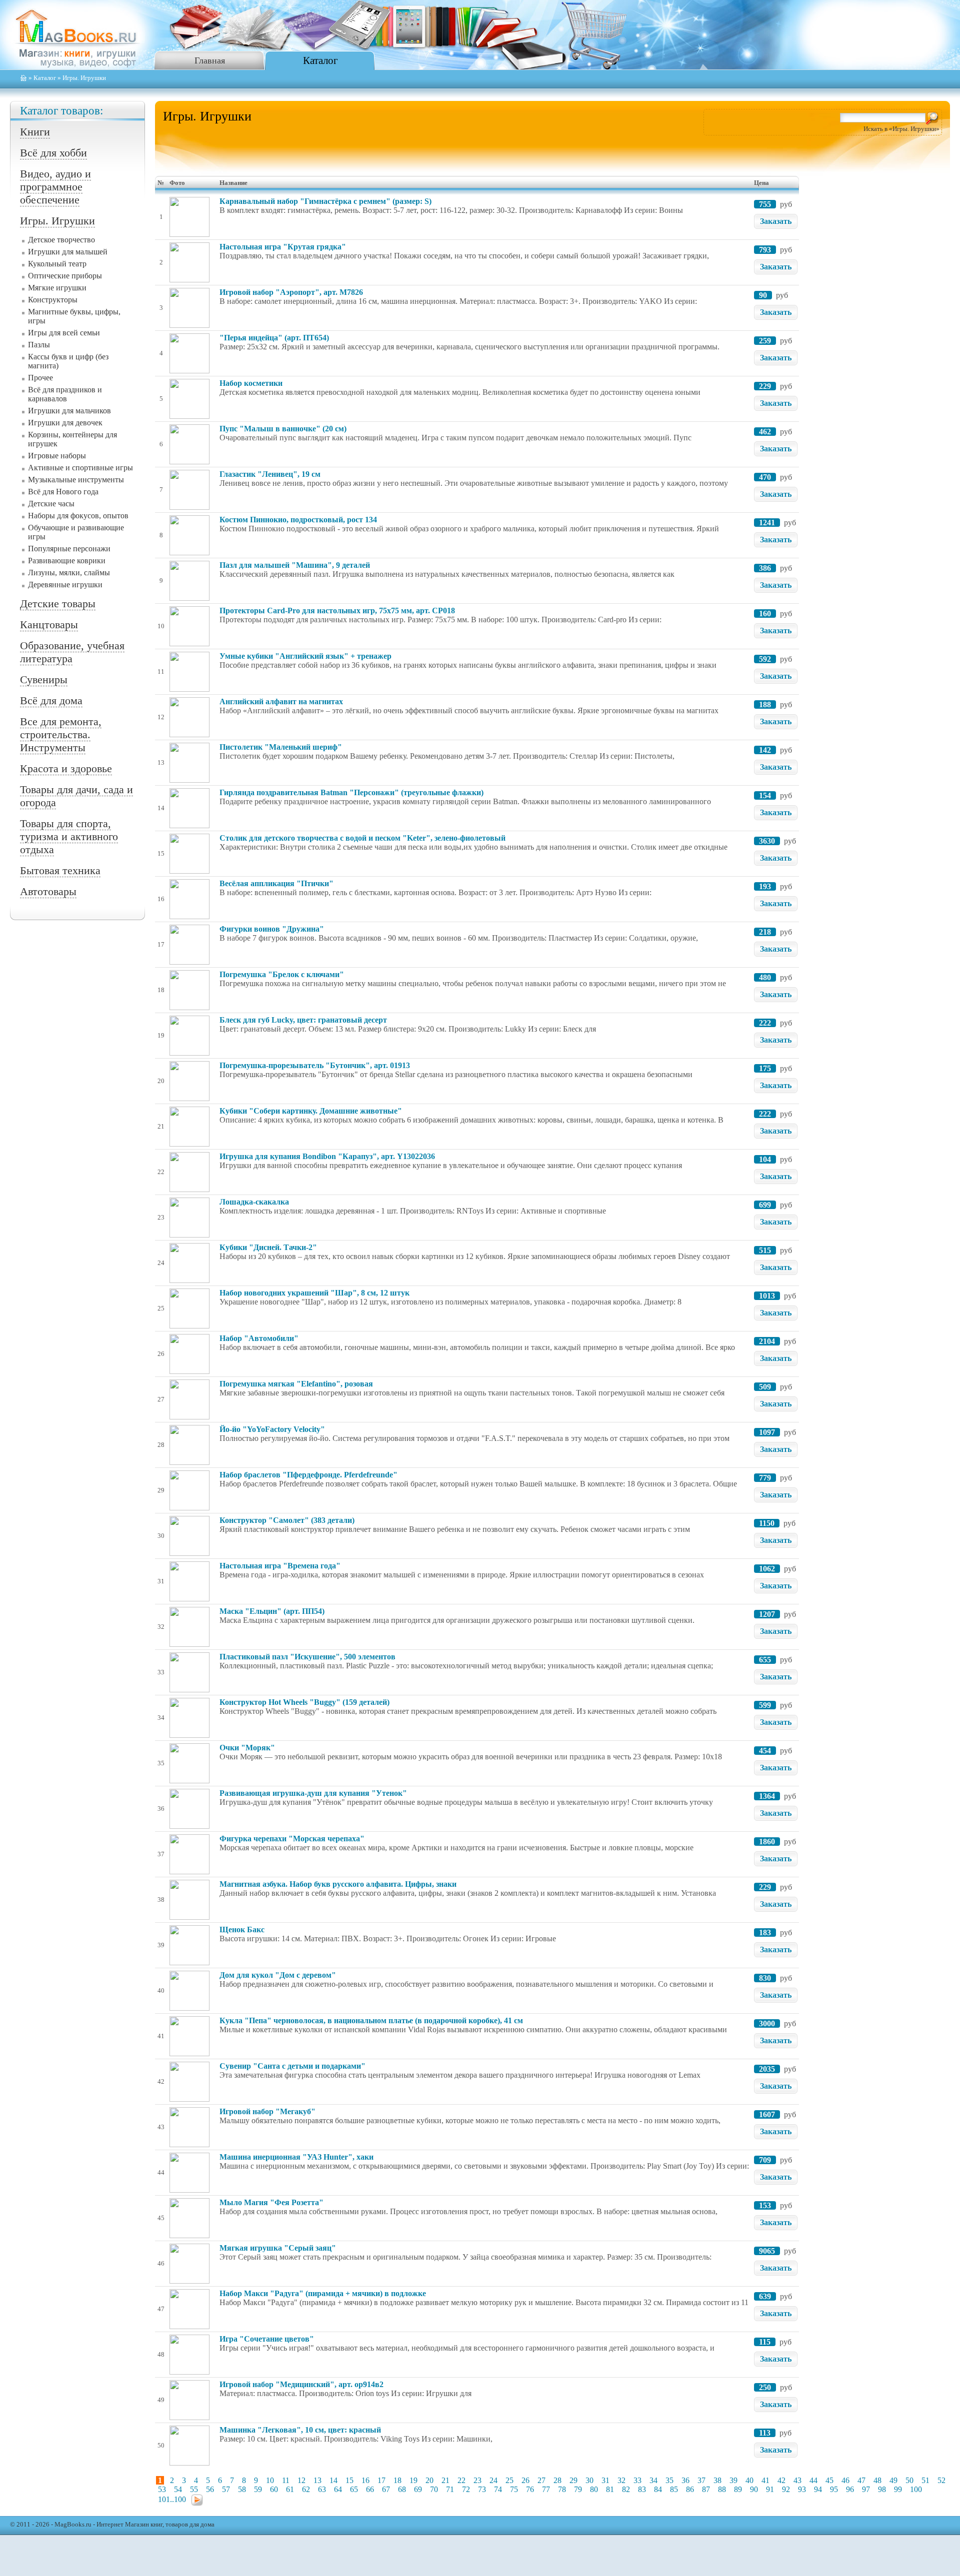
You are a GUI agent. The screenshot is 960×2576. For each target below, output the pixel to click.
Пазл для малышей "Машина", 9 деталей (295, 565)
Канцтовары (49, 625)
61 (290, 2489)
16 (365, 2480)
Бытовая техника (60, 870)
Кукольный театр (57, 264)
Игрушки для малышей (68, 252)
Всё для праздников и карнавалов (65, 394)
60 (274, 2489)
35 (669, 2480)
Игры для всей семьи (64, 333)
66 (370, 2489)
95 (834, 2489)
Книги (35, 132)
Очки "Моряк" (247, 1748)
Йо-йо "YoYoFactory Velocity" (272, 1429)
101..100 (172, 2499)
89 (738, 2489)
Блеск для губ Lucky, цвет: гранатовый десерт (303, 1020)
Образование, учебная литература (72, 652)
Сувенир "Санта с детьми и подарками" (292, 2066)
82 (626, 2489)
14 (333, 2480)
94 (818, 2489)
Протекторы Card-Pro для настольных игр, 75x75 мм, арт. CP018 (337, 611)
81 (610, 2489)
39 (733, 2480)
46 (845, 2480)
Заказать (776, 221)
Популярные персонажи (69, 549)
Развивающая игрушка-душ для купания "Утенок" (313, 1793)
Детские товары (58, 604)
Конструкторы (53, 300)
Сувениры (44, 679)
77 (546, 2489)
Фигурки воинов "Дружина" (272, 929)
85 (674, 2489)
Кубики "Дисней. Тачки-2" (268, 1247)
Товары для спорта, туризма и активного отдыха (69, 836)
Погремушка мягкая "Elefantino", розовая (296, 1384)
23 (477, 2480)
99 (898, 2489)
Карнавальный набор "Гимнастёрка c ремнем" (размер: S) (325, 201)
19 (413, 2480)
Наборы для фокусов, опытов (78, 516)
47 (861, 2480)
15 (349, 2480)
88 (722, 2489)
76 (530, 2489)
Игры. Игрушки (57, 221)
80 (594, 2489)
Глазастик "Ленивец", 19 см (270, 474)
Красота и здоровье (66, 768)
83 (642, 2489)
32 (621, 2480)
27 (541, 2480)
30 (589, 2480)
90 (754, 2489)
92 (786, 2489)
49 (893, 2480)
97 (866, 2489)
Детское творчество (61, 240)
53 (162, 2489)
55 (194, 2489)
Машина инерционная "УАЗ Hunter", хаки (296, 2157)
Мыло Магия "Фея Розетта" (271, 2202)
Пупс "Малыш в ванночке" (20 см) (283, 429)
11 (286, 2480)
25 (509, 2480)
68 (402, 2489)
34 (653, 2480)
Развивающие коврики (67, 561)
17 (381, 2480)
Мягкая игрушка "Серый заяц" (278, 2248)
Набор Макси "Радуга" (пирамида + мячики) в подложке (323, 2293)
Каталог (320, 60)
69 (418, 2489)
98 (882, 2489)
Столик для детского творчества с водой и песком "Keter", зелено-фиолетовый (362, 838)
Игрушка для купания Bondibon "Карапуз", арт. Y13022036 (327, 1156)
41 (765, 2480)
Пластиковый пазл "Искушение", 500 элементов (307, 1657)
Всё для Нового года (63, 492)
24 (493, 2480)
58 (242, 2489)
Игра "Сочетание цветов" (267, 2339)
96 (850, 2489)
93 (802, 2489)
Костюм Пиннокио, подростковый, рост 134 (298, 520)
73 (482, 2489)
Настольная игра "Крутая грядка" (283, 247)
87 (706, 2489)
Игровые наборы (57, 456)
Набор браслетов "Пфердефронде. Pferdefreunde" (308, 1475)
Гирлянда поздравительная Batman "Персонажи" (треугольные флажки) (351, 792)
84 (658, 2489)
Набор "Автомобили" (259, 1338)
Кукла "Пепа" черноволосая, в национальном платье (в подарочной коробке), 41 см (371, 2020)
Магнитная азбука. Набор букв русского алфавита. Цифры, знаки (338, 1884)
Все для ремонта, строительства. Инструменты (61, 734)
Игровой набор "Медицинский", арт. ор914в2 (301, 2384)
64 (338, 2489)
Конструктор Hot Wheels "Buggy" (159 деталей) (304, 1702)
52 (941, 2480)
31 (605, 2480)
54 (178, 2489)
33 (637, 2480)
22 (461, 2480)
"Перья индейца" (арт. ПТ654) (274, 338)
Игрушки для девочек (65, 423)
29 (573, 2480)
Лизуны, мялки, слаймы (69, 573)
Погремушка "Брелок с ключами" (282, 974)
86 (690, 2489)
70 (434, 2489)
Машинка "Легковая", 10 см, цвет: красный (300, 2430)
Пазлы (39, 345)
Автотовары (48, 891)
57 (226, 2489)
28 (557, 2480)
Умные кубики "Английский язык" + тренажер (305, 656)
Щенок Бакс (242, 1930)
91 (770, 2489)
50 (909, 2480)
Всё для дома (51, 700)
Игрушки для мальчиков (69, 411)
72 (466, 2489)
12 (301, 2480)
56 (210, 2489)
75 (514, 2489)
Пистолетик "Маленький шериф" (281, 747)
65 (354, 2489)
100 (916, 2489)
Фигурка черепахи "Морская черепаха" (292, 1839)
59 (258, 2489)
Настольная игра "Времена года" (280, 1566)
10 (270, 2480)
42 (781, 2480)
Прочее (40, 378)
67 (386, 2489)
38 (717, 2480)
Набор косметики (251, 383)
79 (578, 2489)
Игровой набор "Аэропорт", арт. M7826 (291, 292)
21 (445, 2480)
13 (317, 2480)
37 (701, 2480)
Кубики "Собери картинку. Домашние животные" (311, 1111)
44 (813, 2480)
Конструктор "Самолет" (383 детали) (287, 1520)
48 (877, 2480)
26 (525, 2480)
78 (562, 2489)
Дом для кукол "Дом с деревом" (278, 1975)
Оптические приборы (65, 276)
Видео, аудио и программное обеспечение (55, 187)
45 (829, 2480)
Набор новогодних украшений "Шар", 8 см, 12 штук (314, 1293)
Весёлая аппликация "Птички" (276, 883)
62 (306, 2489)
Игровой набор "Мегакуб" (267, 2111)
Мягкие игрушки (57, 288)
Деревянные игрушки (65, 585)
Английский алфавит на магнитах (281, 701)
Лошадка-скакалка (254, 1202)
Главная (210, 60)
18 (397, 2480)
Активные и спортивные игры (80, 468)
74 (498, 2489)
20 (429, 2480)
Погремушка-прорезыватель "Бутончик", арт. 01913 (315, 1065)
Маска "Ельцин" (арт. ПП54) (272, 1611)
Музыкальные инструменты (76, 480)
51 (925, 2480)
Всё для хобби (53, 153)
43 (797, 2480)
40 (749, 2480)
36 (685, 2480)
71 (450, 2489)
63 (322, 2489)
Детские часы (51, 504)
